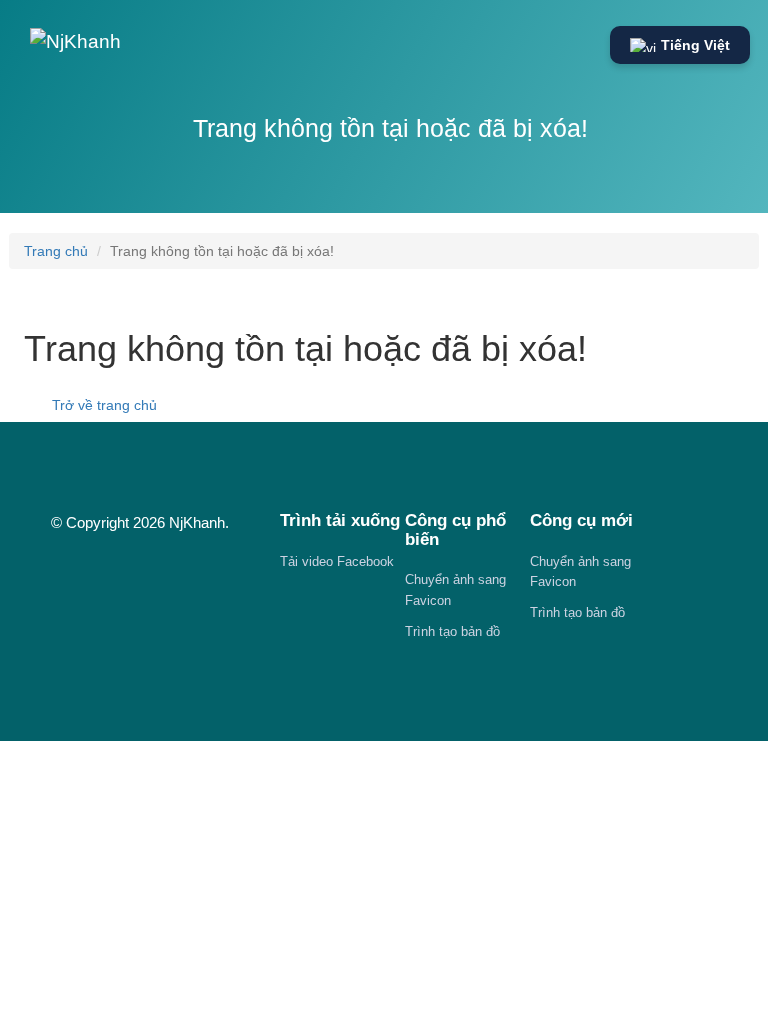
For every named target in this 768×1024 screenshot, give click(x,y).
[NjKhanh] (75, 37)
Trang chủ (56, 251)
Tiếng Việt (695, 45)
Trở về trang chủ (102, 405)
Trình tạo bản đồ (452, 631)
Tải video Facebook (337, 561)
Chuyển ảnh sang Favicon (455, 590)
